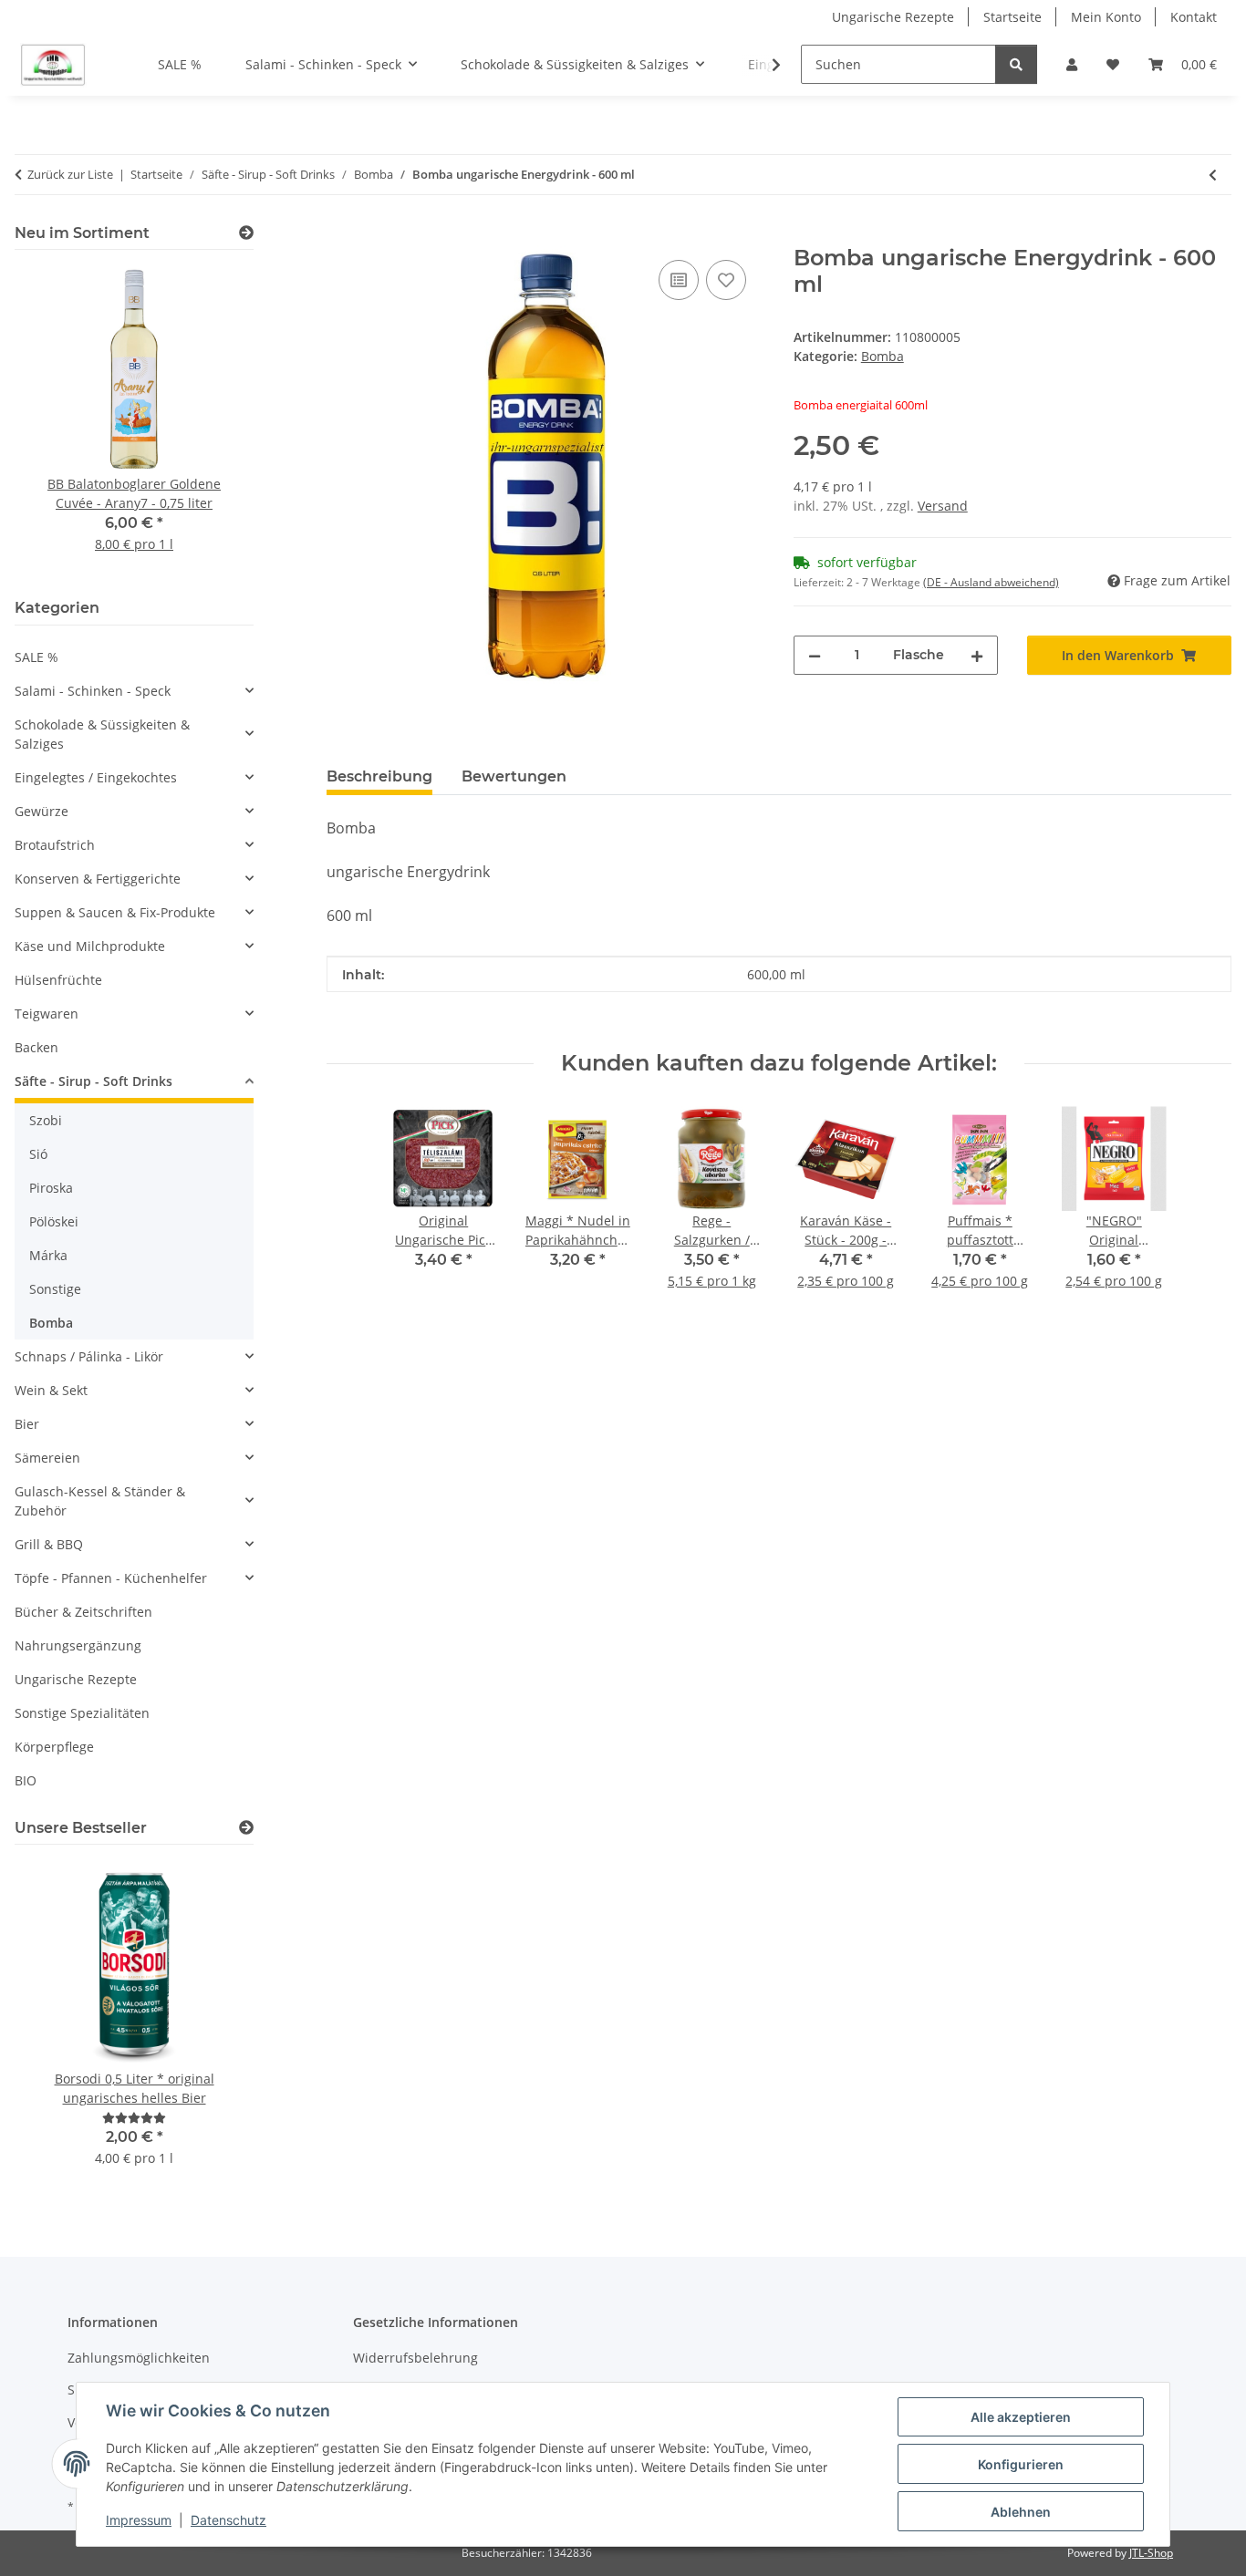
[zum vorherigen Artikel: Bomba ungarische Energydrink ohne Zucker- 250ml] (1213, 175)
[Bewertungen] (134, 2118)
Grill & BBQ (49, 1544)
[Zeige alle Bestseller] (246, 1828)
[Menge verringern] (815, 655)
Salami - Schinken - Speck (93, 691)
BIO (26, 1780)
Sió (38, 1154)
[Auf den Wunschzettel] (726, 280)
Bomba (883, 356)
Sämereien (47, 1458)
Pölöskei (54, 1221)
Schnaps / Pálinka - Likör (89, 1356)
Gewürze (42, 811)
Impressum (139, 2520)
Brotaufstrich (55, 845)
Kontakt (1194, 17)
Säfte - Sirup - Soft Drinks (93, 1081)
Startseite (1012, 17)
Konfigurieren (1021, 2464)
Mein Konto (1106, 17)
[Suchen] (1016, 64)
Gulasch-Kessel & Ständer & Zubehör (100, 1501)
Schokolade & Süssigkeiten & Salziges (102, 734)
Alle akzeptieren (1021, 2417)
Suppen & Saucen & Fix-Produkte (115, 912)
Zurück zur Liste (70, 174)
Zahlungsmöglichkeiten (139, 2358)
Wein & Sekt (51, 1390)
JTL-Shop (1151, 2553)
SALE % (36, 657)
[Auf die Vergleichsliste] (679, 280)
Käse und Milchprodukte (90, 946)
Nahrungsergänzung (78, 1645)
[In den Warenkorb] (341, 235)
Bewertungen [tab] (514, 776)
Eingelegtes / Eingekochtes (96, 777)
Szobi (46, 1120)
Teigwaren (47, 1014)
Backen (36, 1047)
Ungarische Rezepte (893, 17)
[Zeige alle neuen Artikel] (246, 233)
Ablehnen (1021, 2512)
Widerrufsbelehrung (415, 2358)
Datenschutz (228, 2520)
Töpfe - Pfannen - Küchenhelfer (111, 1578)
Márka (48, 1255)
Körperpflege (54, 1747)
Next (208, 421)
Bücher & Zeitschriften (83, 1612)
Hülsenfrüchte (58, 980)
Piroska (51, 1188)
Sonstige (55, 1289)
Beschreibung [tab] (379, 776)
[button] (1072, 64)
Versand (943, 506)
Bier (27, 1424)
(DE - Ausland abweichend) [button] (991, 582)
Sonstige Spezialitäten (82, 1713)
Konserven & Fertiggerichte (98, 879)
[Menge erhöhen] (977, 655)
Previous (60, 421)
